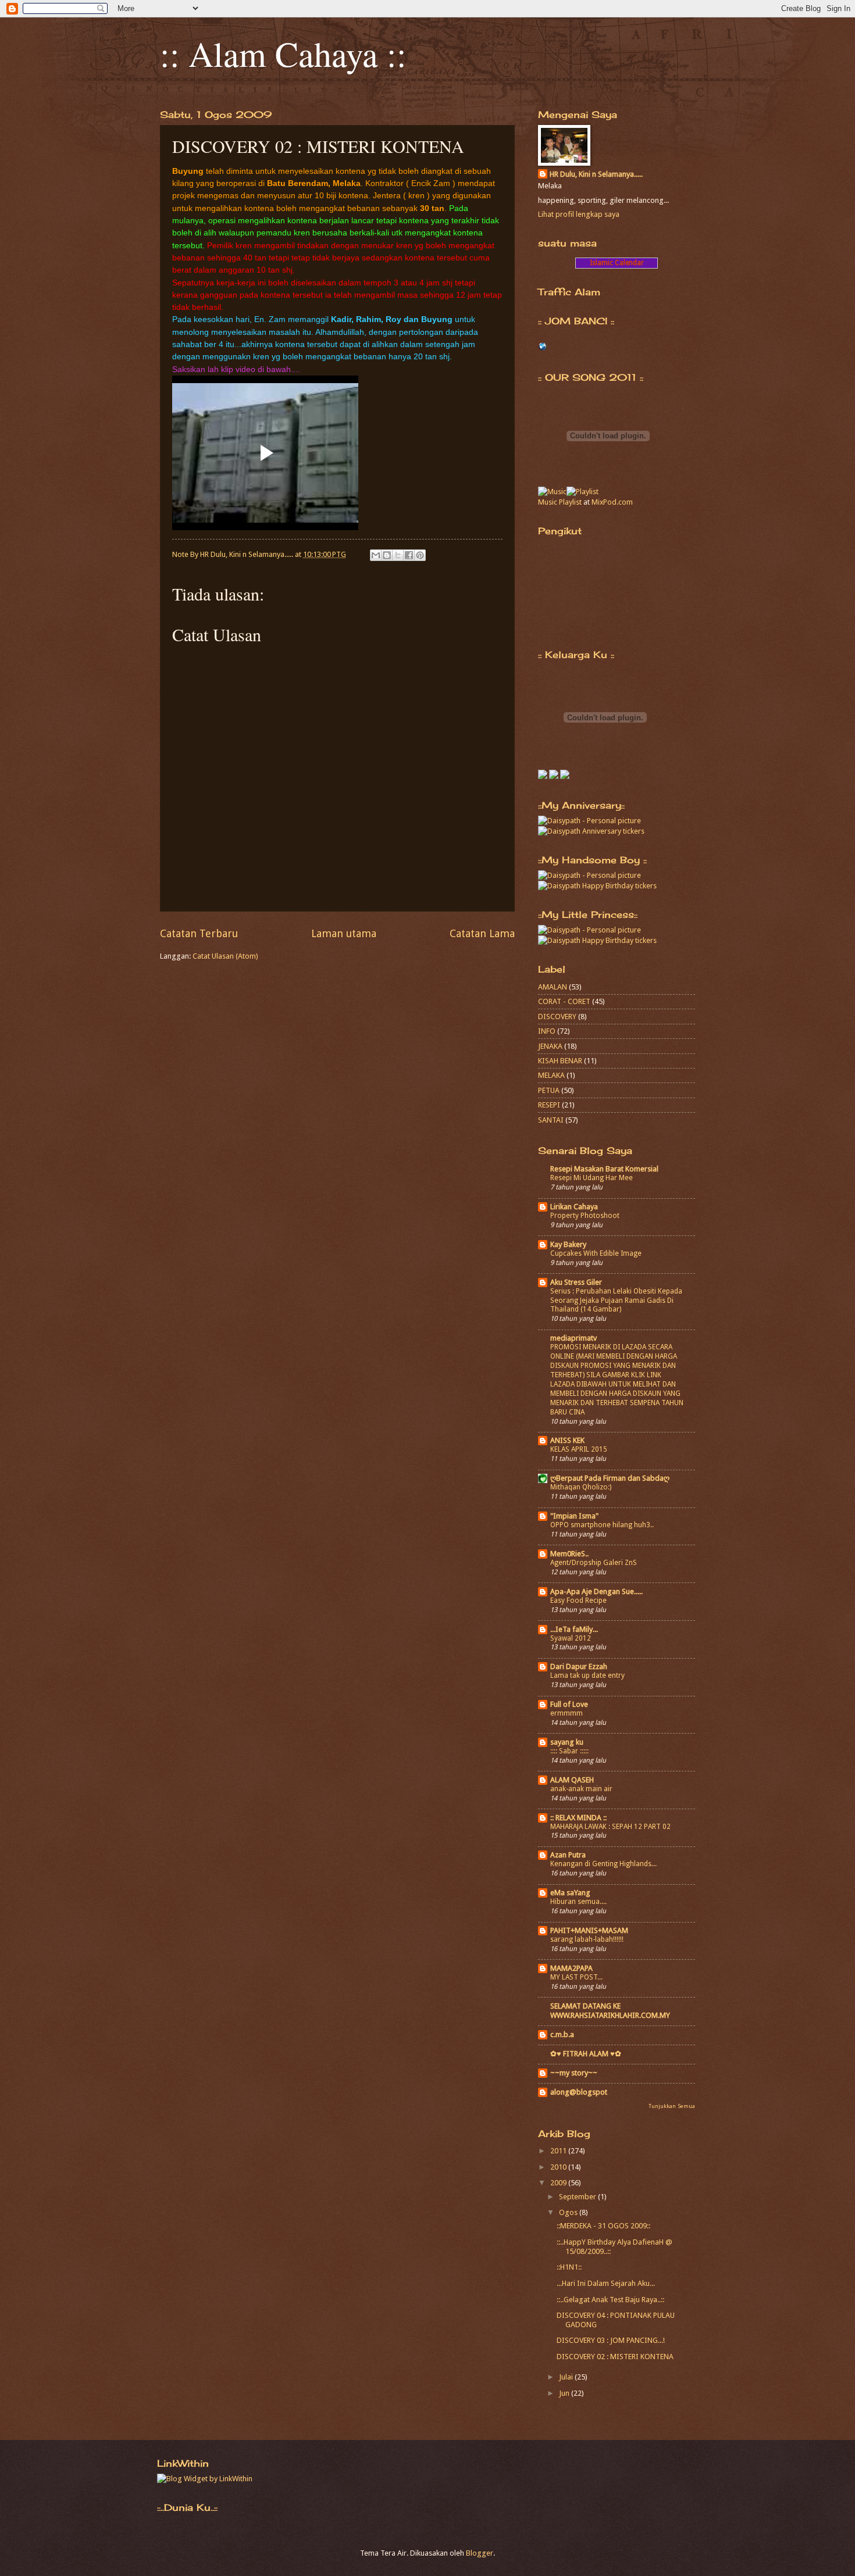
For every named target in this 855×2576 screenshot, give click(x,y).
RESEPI (549, 1105)
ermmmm (567, 1713)
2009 (559, 2183)
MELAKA (551, 1075)
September (578, 2197)
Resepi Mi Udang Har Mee (592, 1178)
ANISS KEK (567, 1440)
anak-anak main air (581, 1789)
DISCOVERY (557, 1017)
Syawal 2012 (571, 1638)
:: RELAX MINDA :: (578, 1818)
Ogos (569, 2212)
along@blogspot (579, 2092)
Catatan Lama (482, 933)
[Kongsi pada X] (398, 555)
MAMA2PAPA (571, 1968)
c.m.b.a (562, 2034)
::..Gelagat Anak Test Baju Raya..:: (610, 2300)
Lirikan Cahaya (574, 1207)
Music (548, 502)
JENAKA (550, 1046)
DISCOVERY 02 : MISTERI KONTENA (615, 2357)
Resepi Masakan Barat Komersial (604, 1169)
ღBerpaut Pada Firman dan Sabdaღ (610, 1478)
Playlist (570, 502)
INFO (547, 1031)
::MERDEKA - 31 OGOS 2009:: (603, 2226)
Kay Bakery (568, 1244)
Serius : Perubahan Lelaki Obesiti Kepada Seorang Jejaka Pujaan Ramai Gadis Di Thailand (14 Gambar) (616, 1300)
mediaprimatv (573, 1338)
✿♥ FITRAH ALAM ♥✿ (586, 2054)
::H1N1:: (569, 2267)
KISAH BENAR (560, 1061)
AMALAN (553, 987)
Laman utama (344, 933)
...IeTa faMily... (574, 1629)
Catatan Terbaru (199, 933)
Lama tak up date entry (587, 1675)
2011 (559, 2151)
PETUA (549, 1090)
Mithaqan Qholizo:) (581, 1487)
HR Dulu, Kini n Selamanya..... (596, 174)
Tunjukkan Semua (672, 2106)
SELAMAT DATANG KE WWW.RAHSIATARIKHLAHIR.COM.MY (610, 2011)
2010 (559, 2167)
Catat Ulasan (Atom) (225, 956)
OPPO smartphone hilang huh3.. (602, 1525)
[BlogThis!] (387, 555)
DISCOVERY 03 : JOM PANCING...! (611, 2340)
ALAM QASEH (572, 1780)
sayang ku (567, 1742)
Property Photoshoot (585, 1216)
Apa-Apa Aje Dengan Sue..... (596, 1591)
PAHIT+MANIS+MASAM (589, 1930)
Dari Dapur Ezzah (579, 1666)
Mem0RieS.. (569, 1554)
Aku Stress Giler (576, 1282)
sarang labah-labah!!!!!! (587, 1939)
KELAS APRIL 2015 (579, 1449)
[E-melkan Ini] (376, 555)
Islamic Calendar (617, 263)
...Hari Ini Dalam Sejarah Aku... (606, 2283)
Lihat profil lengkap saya (579, 214)
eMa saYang (570, 1893)
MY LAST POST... (576, 1977)
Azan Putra (568, 1855)
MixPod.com (612, 502)
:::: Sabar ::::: (569, 1751)
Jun (565, 2393)
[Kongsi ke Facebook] (409, 555)
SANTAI (551, 1120)
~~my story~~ (574, 2073)
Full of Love (569, 1704)
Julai (567, 2377)
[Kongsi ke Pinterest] (420, 555)
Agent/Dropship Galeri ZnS (594, 1563)
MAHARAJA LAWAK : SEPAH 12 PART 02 (610, 1827)
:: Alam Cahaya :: (283, 53)
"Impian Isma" (574, 1516)
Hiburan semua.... (578, 1902)
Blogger (480, 2553)
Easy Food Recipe (578, 1600)
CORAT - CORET (564, 1001)
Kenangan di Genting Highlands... (603, 1864)
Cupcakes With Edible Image (596, 1253)
